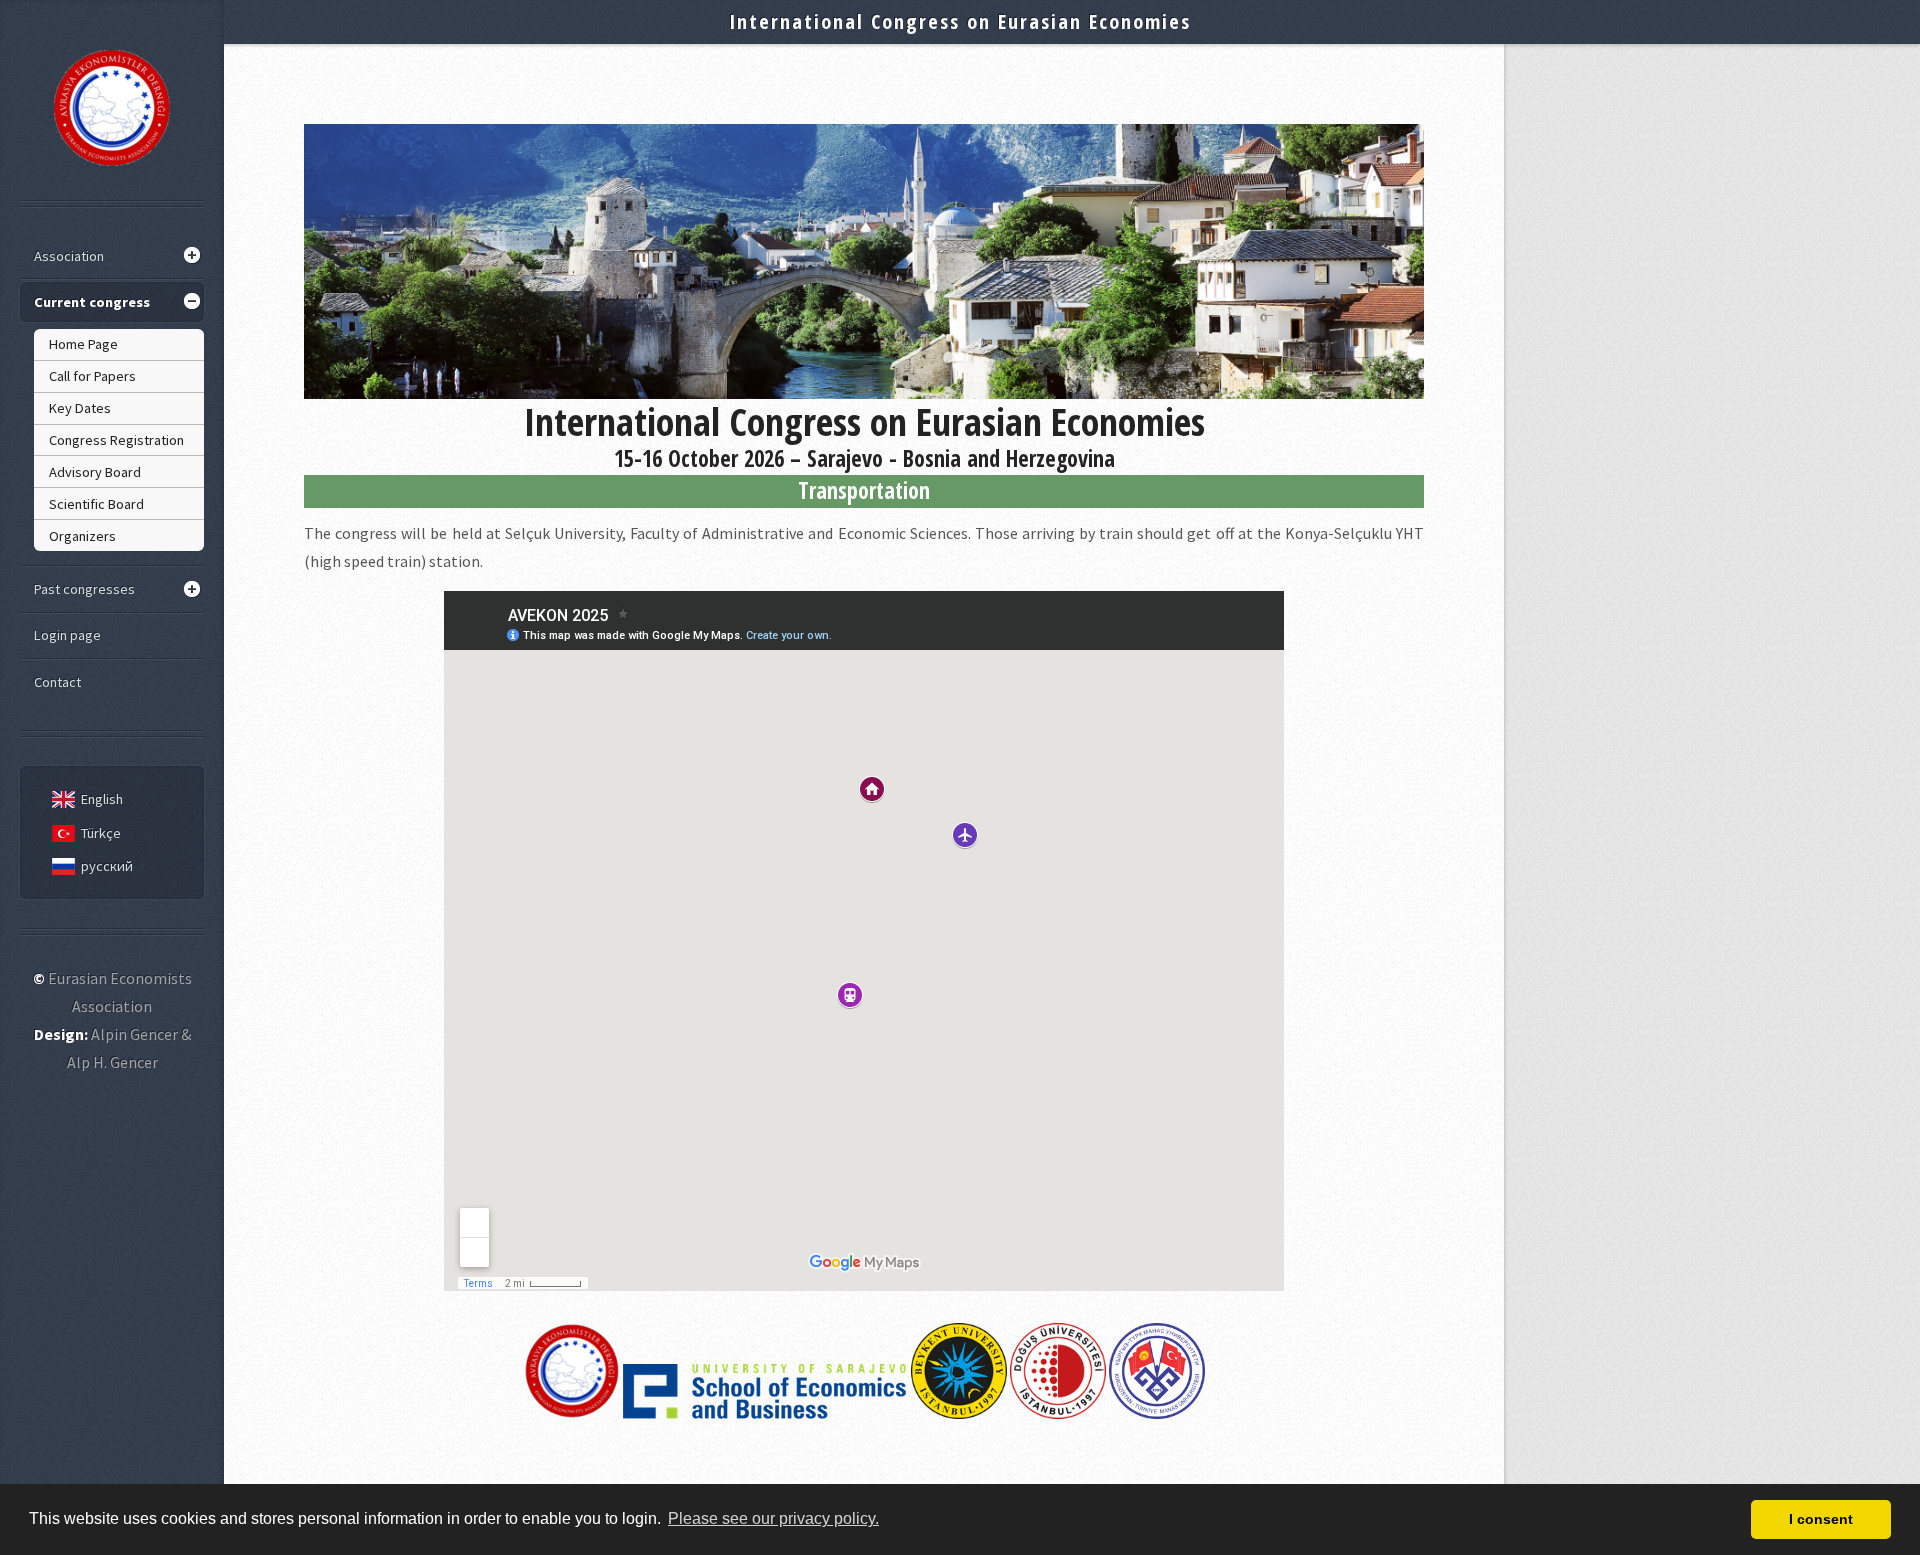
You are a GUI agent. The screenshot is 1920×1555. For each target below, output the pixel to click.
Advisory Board (95, 472)
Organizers (82, 536)
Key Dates (80, 408)
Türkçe (101, 833)
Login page (67, 635)
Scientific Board (96, 504)
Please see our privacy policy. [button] (773, 1518)
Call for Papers (92, 376)
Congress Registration (116, 440)
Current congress (92, 302)
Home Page (83, 344)
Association (69, 256)
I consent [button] (1821, 1519)
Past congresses (84, 589)
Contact (57, 682)
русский (107, 866)
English (102, 799)
